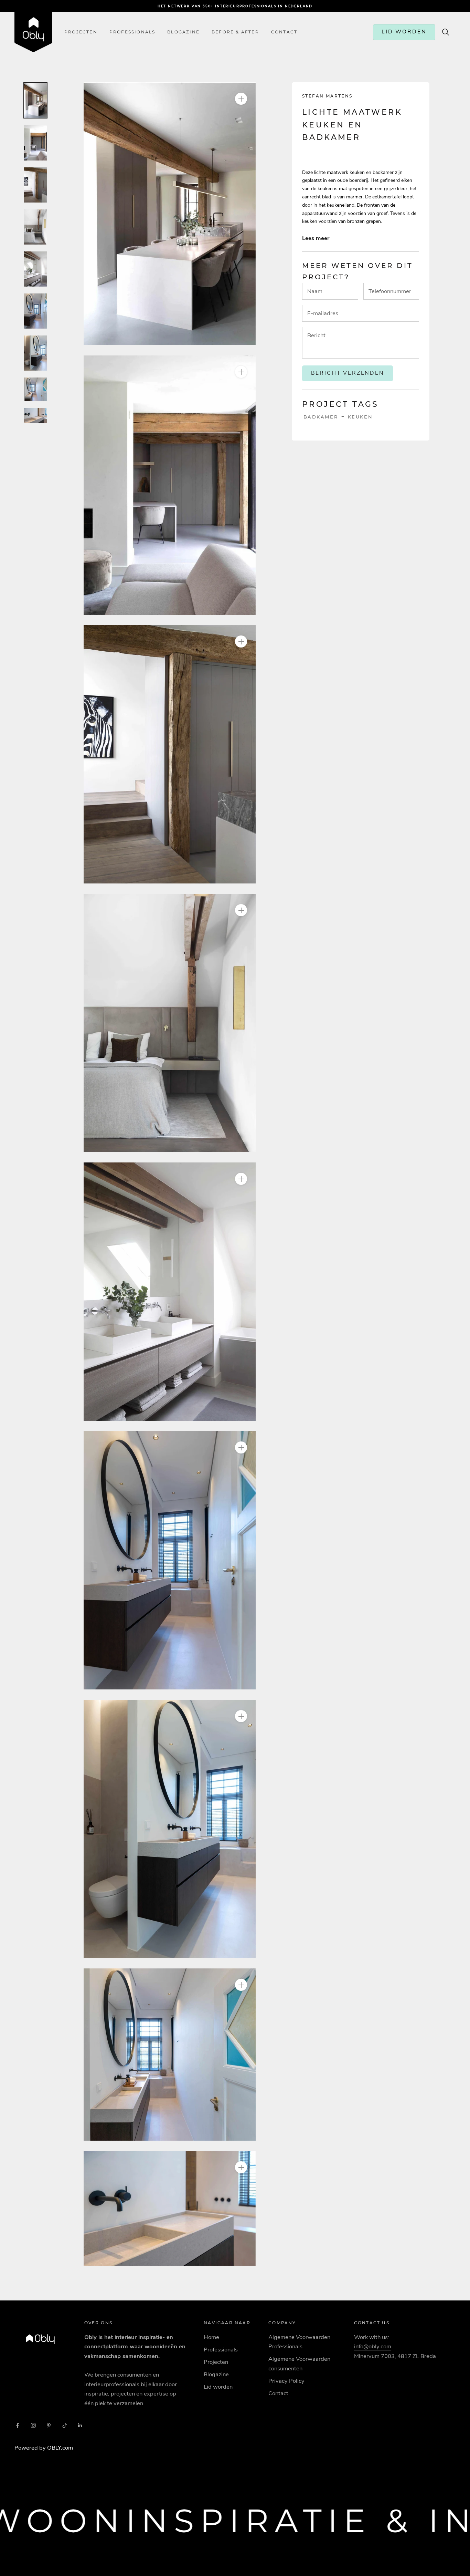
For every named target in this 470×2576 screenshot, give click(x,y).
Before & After (235, 32)
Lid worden (218, 2387)
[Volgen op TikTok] (65, 2425)
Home (211, 2337)
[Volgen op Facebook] (18, 2425)
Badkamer (321, 417)
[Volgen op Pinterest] (49, 2425)
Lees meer (316, 238)
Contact (278, 2393)
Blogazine (183, 32)
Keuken (360, 417)
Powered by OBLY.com (44, 2448)
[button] (170, 214)
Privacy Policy (286, 2381)
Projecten (81, 32)
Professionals (132, 32)
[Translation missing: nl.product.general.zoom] (241, 99)
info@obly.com (373, 2346)
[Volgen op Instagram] (33, 2425)
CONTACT (284, 32)
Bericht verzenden (348, 373)
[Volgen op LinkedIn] (80, 2425)
